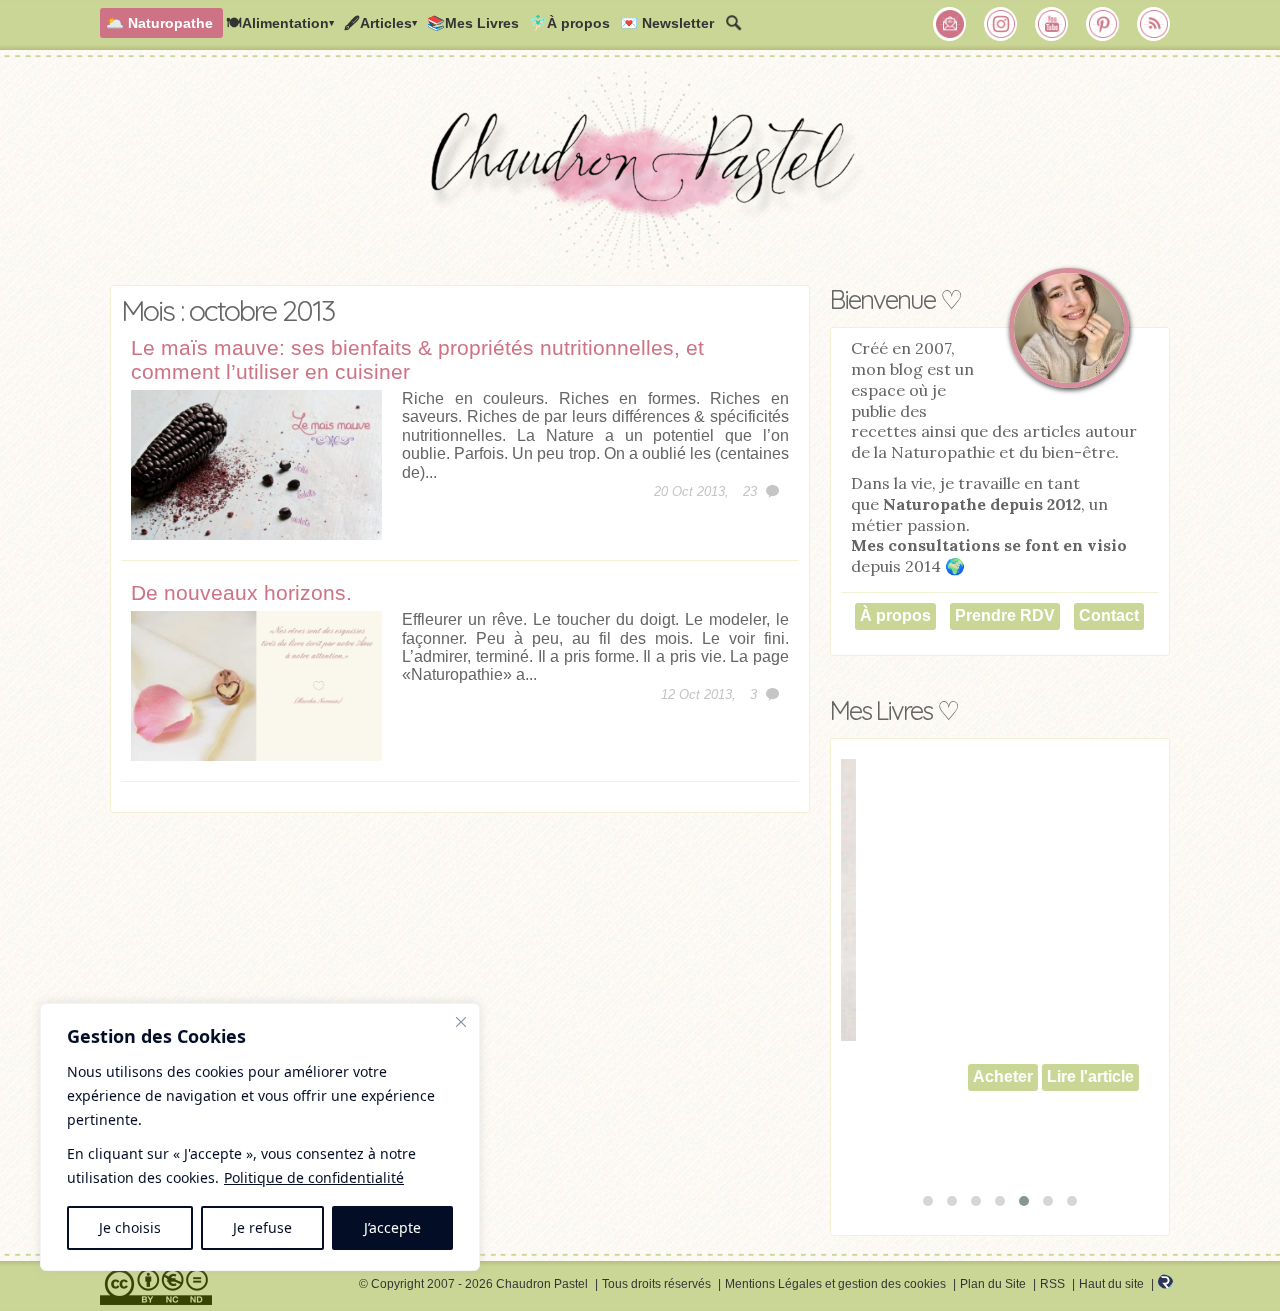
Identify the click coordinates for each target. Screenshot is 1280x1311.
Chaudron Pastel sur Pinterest (1103, 24)
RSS (1052, 1284)
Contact (1109, 615)
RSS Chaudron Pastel (1154, 24)
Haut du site (1111, 1284)
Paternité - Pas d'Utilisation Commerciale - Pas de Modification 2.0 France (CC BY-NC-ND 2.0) (156, 1287)
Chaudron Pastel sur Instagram (1001, 24)
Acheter (950, 1076)
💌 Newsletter (667, 23)
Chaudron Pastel (640, 175)
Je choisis (130, 1227)
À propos (895, 615)
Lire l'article (1037, 1076)
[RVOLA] (1165, 1285)
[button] (928, 1201)
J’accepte (392, 1227)
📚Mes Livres (473, 23)
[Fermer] (461, 1022)
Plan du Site (993, 1284)
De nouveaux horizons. (241, 592)
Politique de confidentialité (314, 1177)
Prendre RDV (1005, 615)
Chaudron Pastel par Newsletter (950, 24)
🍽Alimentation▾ (280, 23)
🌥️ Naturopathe (159, 23)
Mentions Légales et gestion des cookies (835, 1284)
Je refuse (262, 1227)
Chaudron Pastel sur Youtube (1052, 24)
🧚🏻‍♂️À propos (569, 23)
